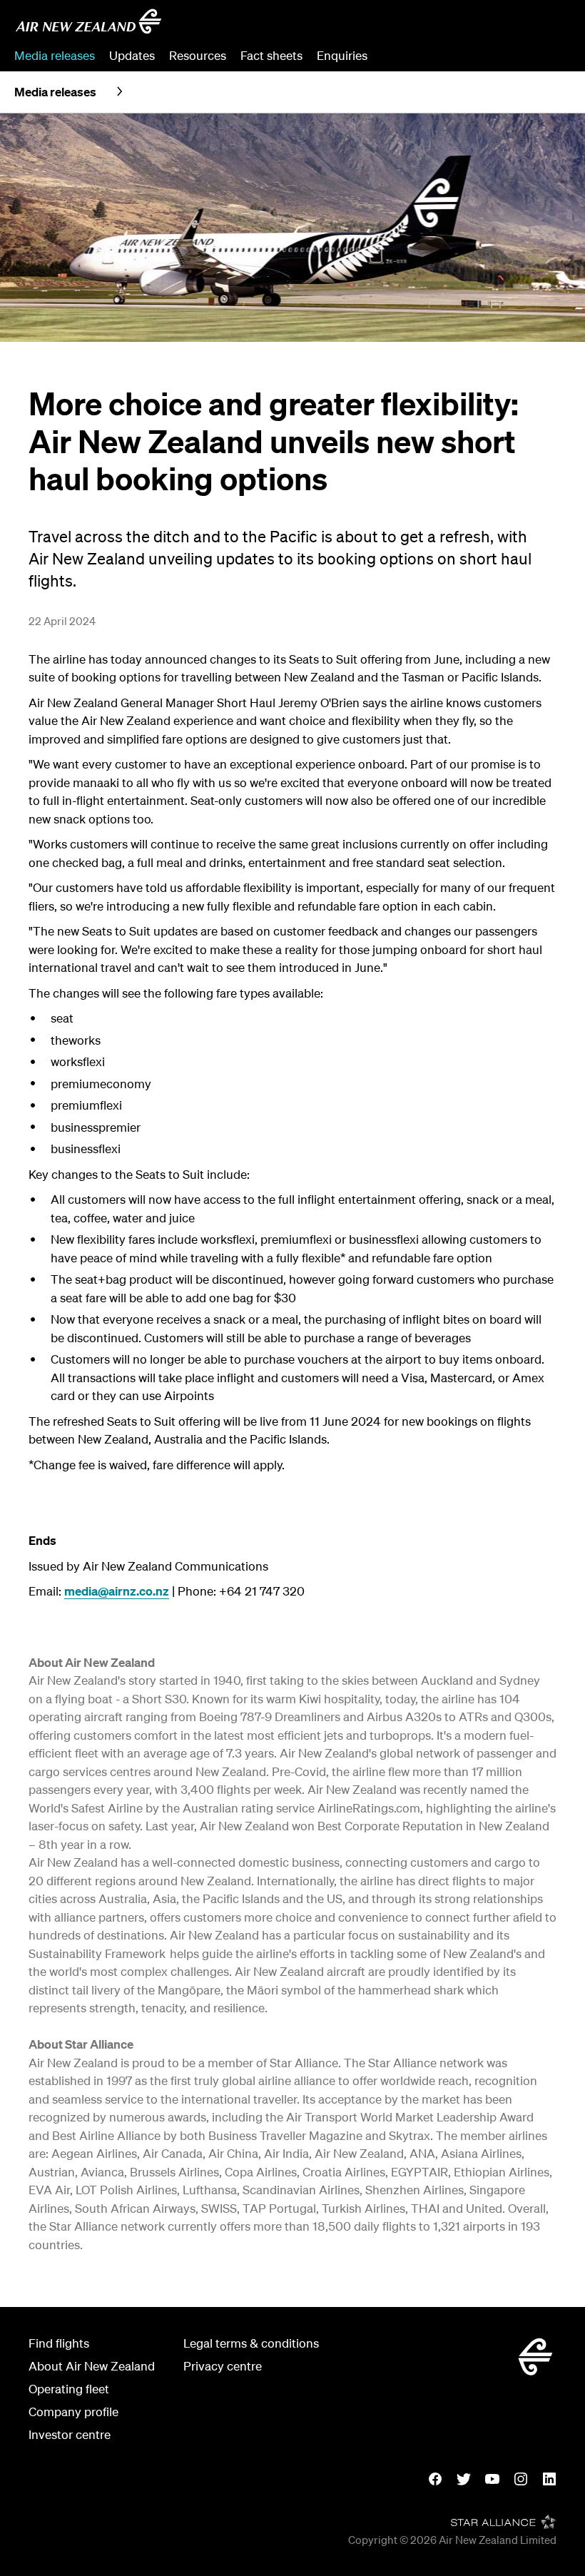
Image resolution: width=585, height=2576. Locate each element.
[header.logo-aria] (88, 21)
